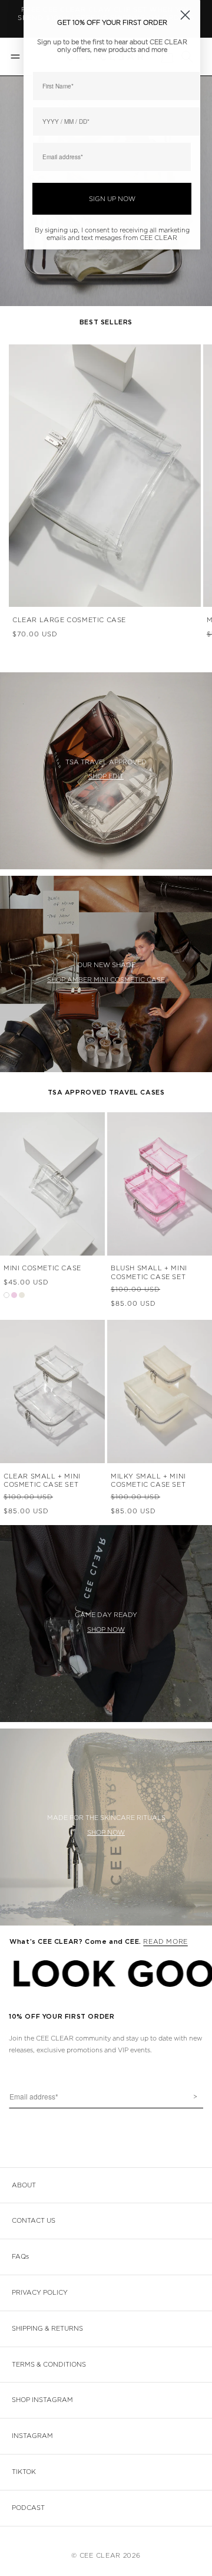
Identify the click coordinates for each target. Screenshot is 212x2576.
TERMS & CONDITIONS (49, 2365)
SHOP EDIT (106, 776)
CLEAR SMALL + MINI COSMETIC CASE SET (42, 1481)
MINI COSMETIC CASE (42, 1268)
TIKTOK (24, 2472)
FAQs (20, 2257)
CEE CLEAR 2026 (110, 2556)
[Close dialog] (185, 15)
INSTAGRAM (32, 2436)
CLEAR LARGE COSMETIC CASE (69, 620)
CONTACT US (34, 2221)
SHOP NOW (106, 1630)
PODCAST (28, 2508)
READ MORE (165, 1942)
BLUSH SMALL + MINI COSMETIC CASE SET (149, 1272)
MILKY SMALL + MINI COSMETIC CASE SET (148, 1481)
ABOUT (24, 2185)
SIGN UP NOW (112, 199)
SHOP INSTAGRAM (42, 2400)
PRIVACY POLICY (40, 2293)
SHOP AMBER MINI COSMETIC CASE (106, 980)
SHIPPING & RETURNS (47, 2329)
